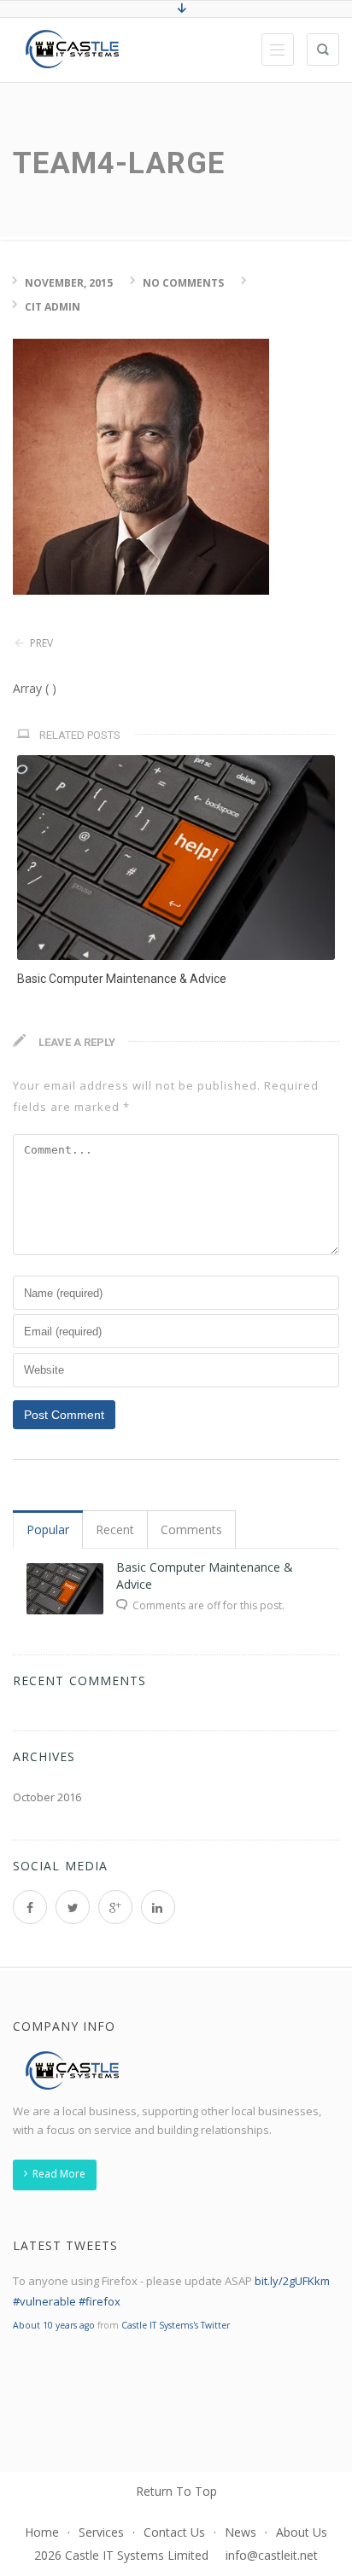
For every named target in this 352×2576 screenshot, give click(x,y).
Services (101, 2532)
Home (42, 2532)
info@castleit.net (272, 2555)
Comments (191, 1529)
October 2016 (47, 1797)
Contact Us (174, 2532)
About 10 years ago (54, 2325)
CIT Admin (53, 307)
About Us (302, 2532)
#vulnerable (44, 2301)
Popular (48, 1529)
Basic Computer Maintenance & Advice (122, 979)
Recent (115, 1529)
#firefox (100, 2301)
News (241, 2532)
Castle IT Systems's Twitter (176, 2325)
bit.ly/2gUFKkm (292, 2281)
